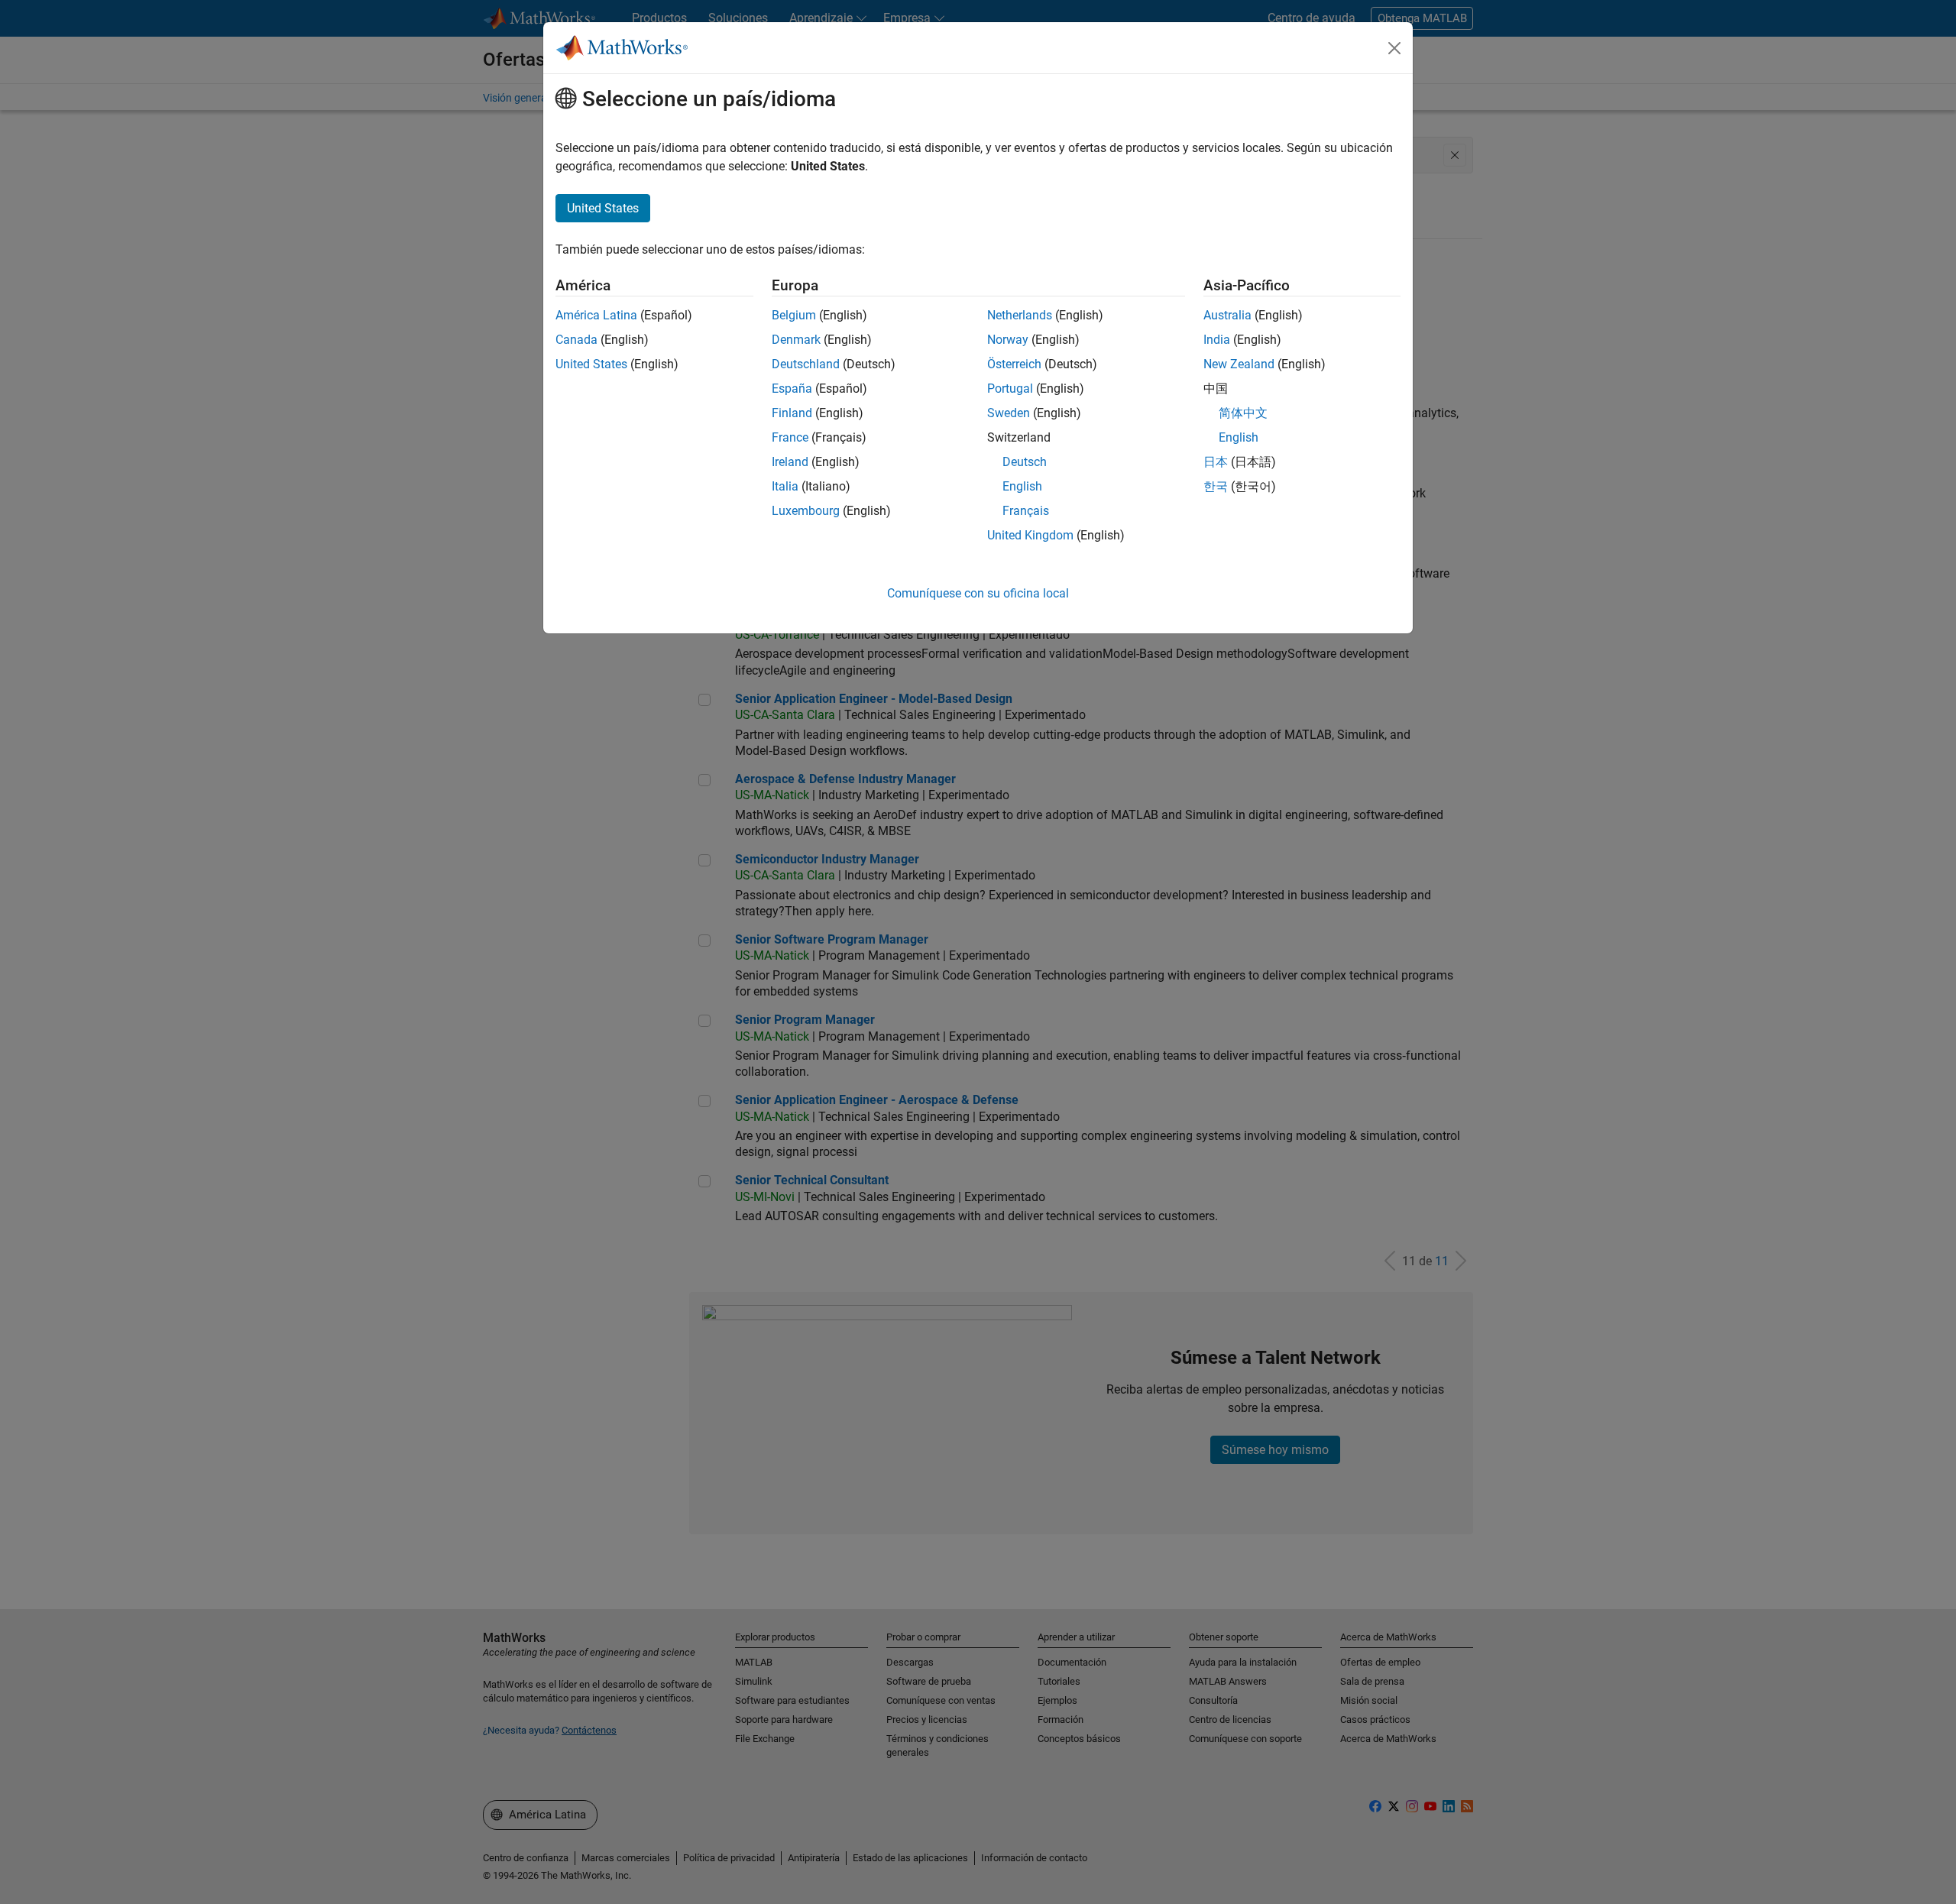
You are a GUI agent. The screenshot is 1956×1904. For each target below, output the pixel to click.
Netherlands (1020, 315)
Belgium (794, 315)
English (1022, 486)
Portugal (1010, 389)
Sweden (1009, 413)
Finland (792, 413)
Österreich (1014, 364)
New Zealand (1239, 364)
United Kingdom (1030, 535)
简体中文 (1243, 413)
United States (591, 364)
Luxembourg (806, 511)
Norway (1008, 340)
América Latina (596, 315)
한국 (1216, 486)
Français (1026, 511)
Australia (1227, 315)
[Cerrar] (1394, 48)
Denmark (796, 340)
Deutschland (806, 364)
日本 (1216, 462)
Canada (576, 340)
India (1217, 340)
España (792, 389)
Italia (785, 486)
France (790, 437)
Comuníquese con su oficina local (978, 593)
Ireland (790, 462)
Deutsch (1025, 462)
